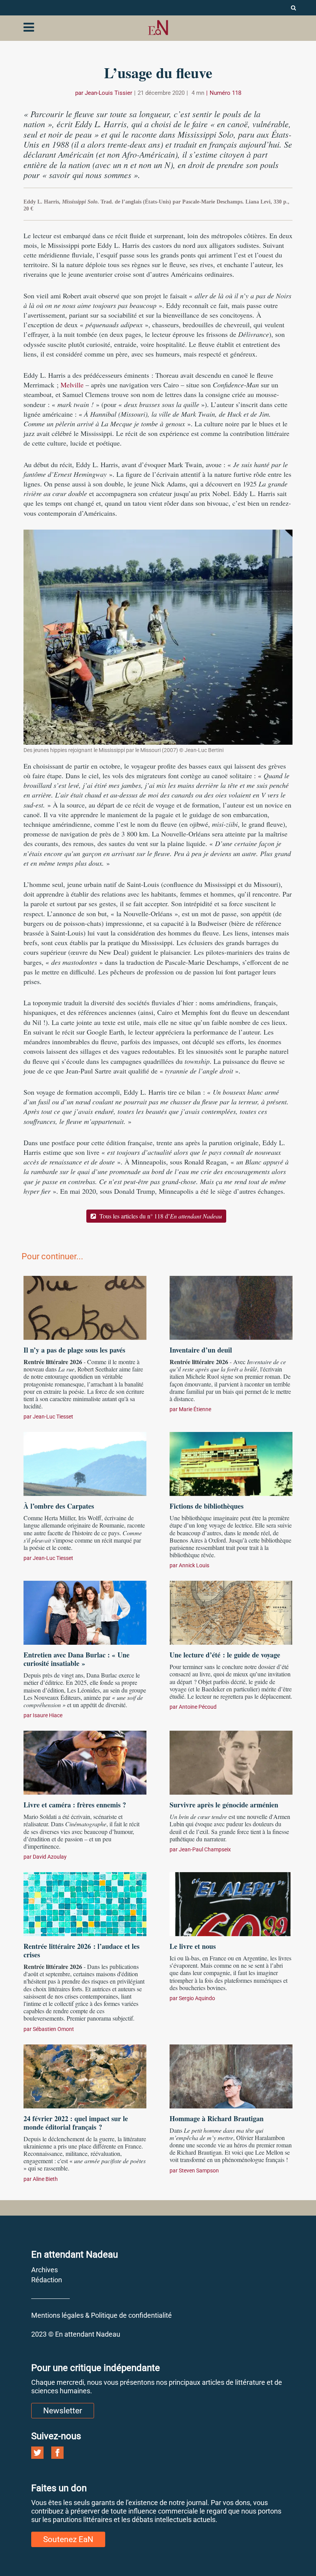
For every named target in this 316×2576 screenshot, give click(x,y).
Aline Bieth (45, 2179)
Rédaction (47, 2280)
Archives (45, 2270)
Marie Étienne (195, 1409)
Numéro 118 (225, 93)
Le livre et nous (193, 1946)
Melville (72, 385)
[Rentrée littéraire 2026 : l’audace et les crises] (85, 1903)
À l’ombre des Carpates (59, 1506)
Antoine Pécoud (198, 1707)
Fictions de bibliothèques (207, 1506)
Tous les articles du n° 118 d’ (160, 1216)
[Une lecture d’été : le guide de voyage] (231, 1612)
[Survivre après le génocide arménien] (231, 1762)
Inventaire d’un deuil (201, 1350)
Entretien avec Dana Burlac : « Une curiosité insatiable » (76, 1659)
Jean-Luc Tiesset (53, 1417)
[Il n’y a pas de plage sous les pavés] (85, 1307)
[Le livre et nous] (231, 1903)
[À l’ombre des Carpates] (85, 1463)
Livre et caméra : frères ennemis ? (75, 1805)
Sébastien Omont (53, 2029)
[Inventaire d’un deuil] (231, 1307)
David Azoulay (50, 1857)
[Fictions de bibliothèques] (231, 1463)
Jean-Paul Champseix (205, 1849)
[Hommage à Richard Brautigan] (231, 2075)
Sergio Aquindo (197, 1998)
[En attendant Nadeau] (158, 28)
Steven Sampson (199, 2171)
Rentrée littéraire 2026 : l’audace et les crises (82, 1950)
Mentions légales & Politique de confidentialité (102, 2315)
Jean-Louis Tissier (108, 93)
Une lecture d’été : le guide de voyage (225, 1655)
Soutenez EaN (68, 2539)
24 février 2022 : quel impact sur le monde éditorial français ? (76, 2123)
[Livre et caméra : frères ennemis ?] (85, 1762)
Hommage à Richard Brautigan (217, 2118)
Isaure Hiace (48, 1715)
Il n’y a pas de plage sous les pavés (74, 1350)
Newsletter (63, 2411)
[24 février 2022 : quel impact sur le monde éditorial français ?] (85, 2075)
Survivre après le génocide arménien (224, 1805)
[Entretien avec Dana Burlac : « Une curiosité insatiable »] (85, 1612)
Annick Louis (194, 1565)
